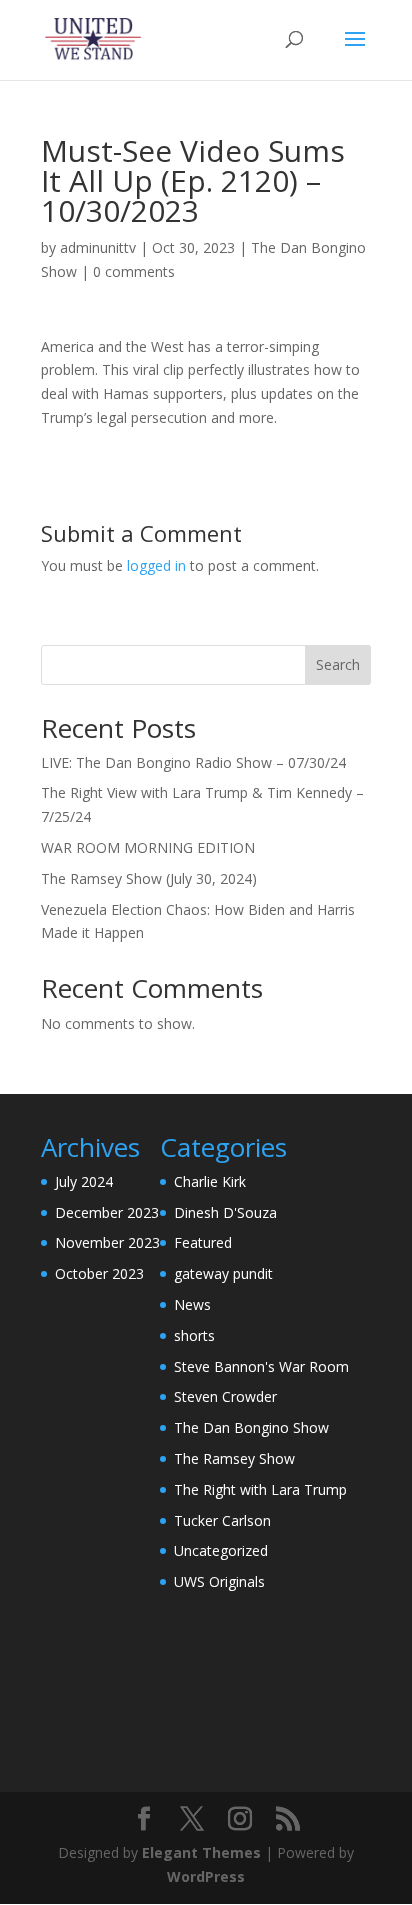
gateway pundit (223, 1273)
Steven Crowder (225, 1396)
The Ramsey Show (234, 1458)
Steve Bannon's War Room (261, 1366)
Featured (203, 1242)
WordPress (206, 1876)
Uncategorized (221, 1550)
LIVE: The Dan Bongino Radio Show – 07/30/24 (193, 762)
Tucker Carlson (222, 1520)
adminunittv (98, 247)
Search (338, 664)
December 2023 (107, 1212)
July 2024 (84, 1181)
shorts (194, 1335)
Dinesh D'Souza (225, 1212)
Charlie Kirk (210, 1181)
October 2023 (99, 1273)
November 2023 (107, 1242)
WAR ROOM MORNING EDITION (148, 847)
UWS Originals (219, 1581)
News (192, 1304)
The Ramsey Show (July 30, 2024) (149, 878)
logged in (156, 565)
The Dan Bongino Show (251, 1427)
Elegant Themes (201, 1852)
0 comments (134, 271)
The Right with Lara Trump (260, 1489)
